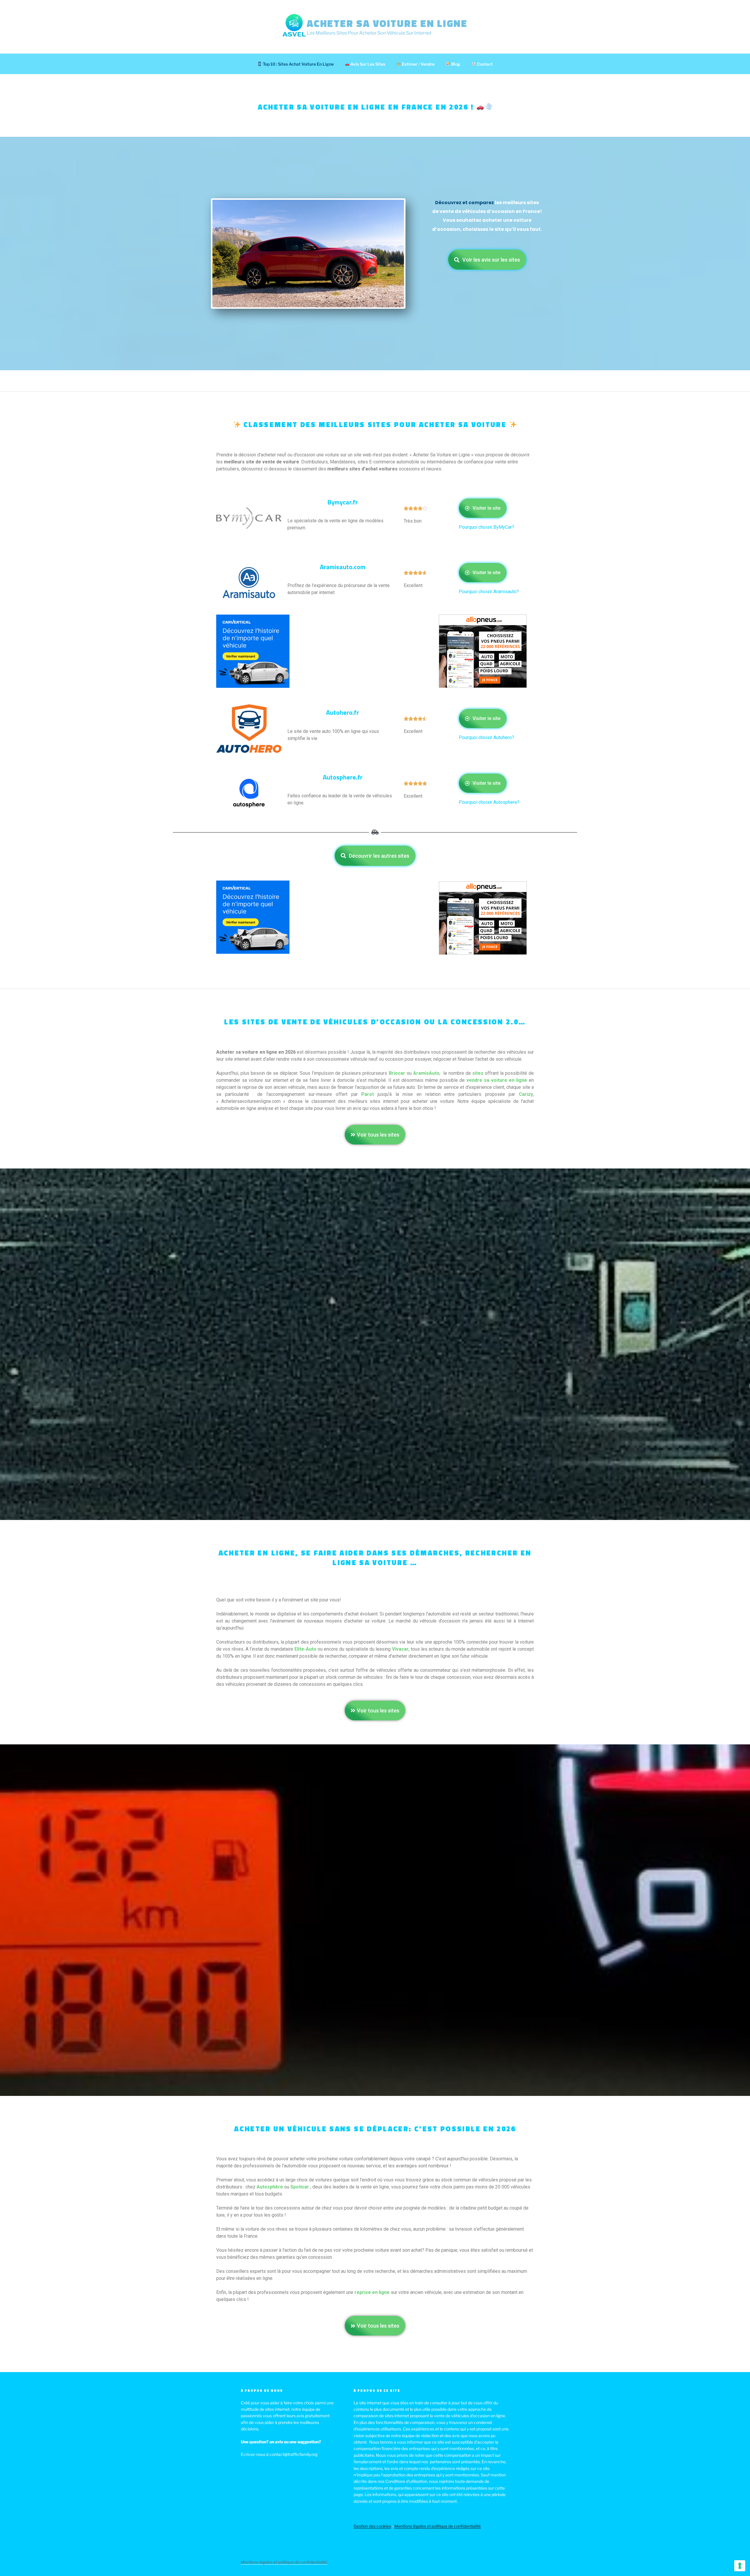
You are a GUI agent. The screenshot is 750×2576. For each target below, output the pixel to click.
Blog (455, 64)
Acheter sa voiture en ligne (387, 23)
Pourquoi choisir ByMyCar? (487, 527)
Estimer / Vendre (418, 64)
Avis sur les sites (367, 64)
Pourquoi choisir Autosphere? (490, 802)
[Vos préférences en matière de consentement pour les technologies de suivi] (740, 2566)
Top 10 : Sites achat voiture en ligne (298, 64)
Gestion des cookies (372, 2526)
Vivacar (400, 1649)
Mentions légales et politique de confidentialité (438, 2526)
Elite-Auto (305, 1649)
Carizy (526, 1094)
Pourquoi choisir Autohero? (486, 737)
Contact (484, 64)
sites (478, 1073)
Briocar (397, 1073)
